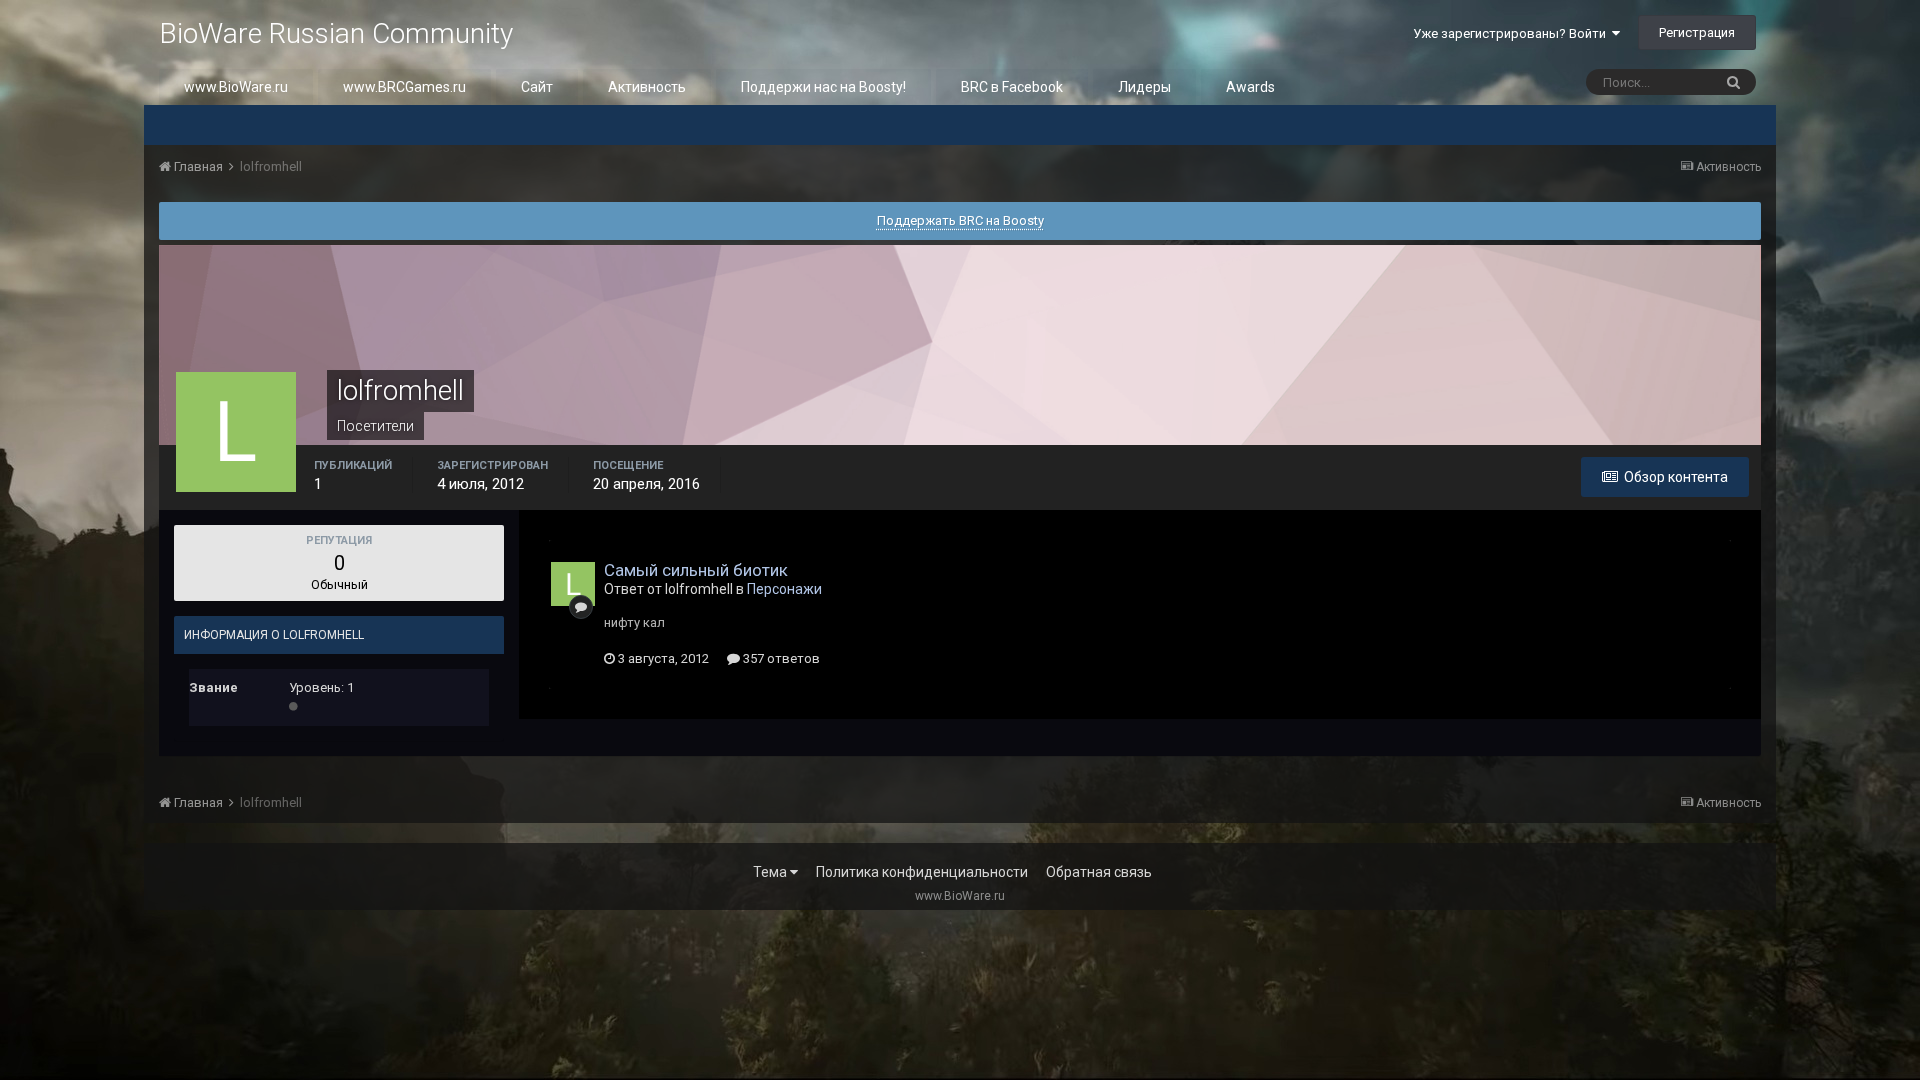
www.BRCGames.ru (404, 87)
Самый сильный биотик (696, 570)
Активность (647, 87)
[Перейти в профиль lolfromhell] (573, 584)
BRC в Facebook (1012, 87)
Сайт (537, 87)
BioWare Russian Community (336, 33)
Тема (771, 872)
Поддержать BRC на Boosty (960, 220)
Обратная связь (1099, 872)
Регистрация (1697, 32)
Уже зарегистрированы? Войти (1512, 33)
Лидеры (1144, 87)
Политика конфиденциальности (922, 872)
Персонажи (784, 589)
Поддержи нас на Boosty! (823, 87)
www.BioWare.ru (236, 87)
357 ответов (780, 658)
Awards (1250, 87)
